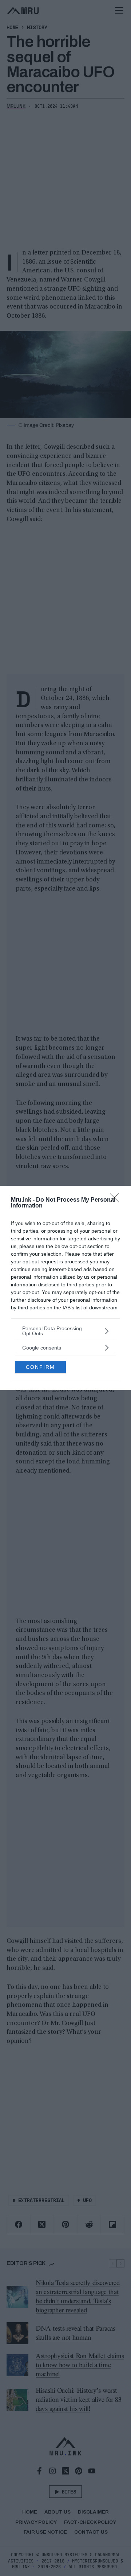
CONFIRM (40, 1367)
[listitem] (65, 1331)
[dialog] (65, 1288)
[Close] (117, 1200)
